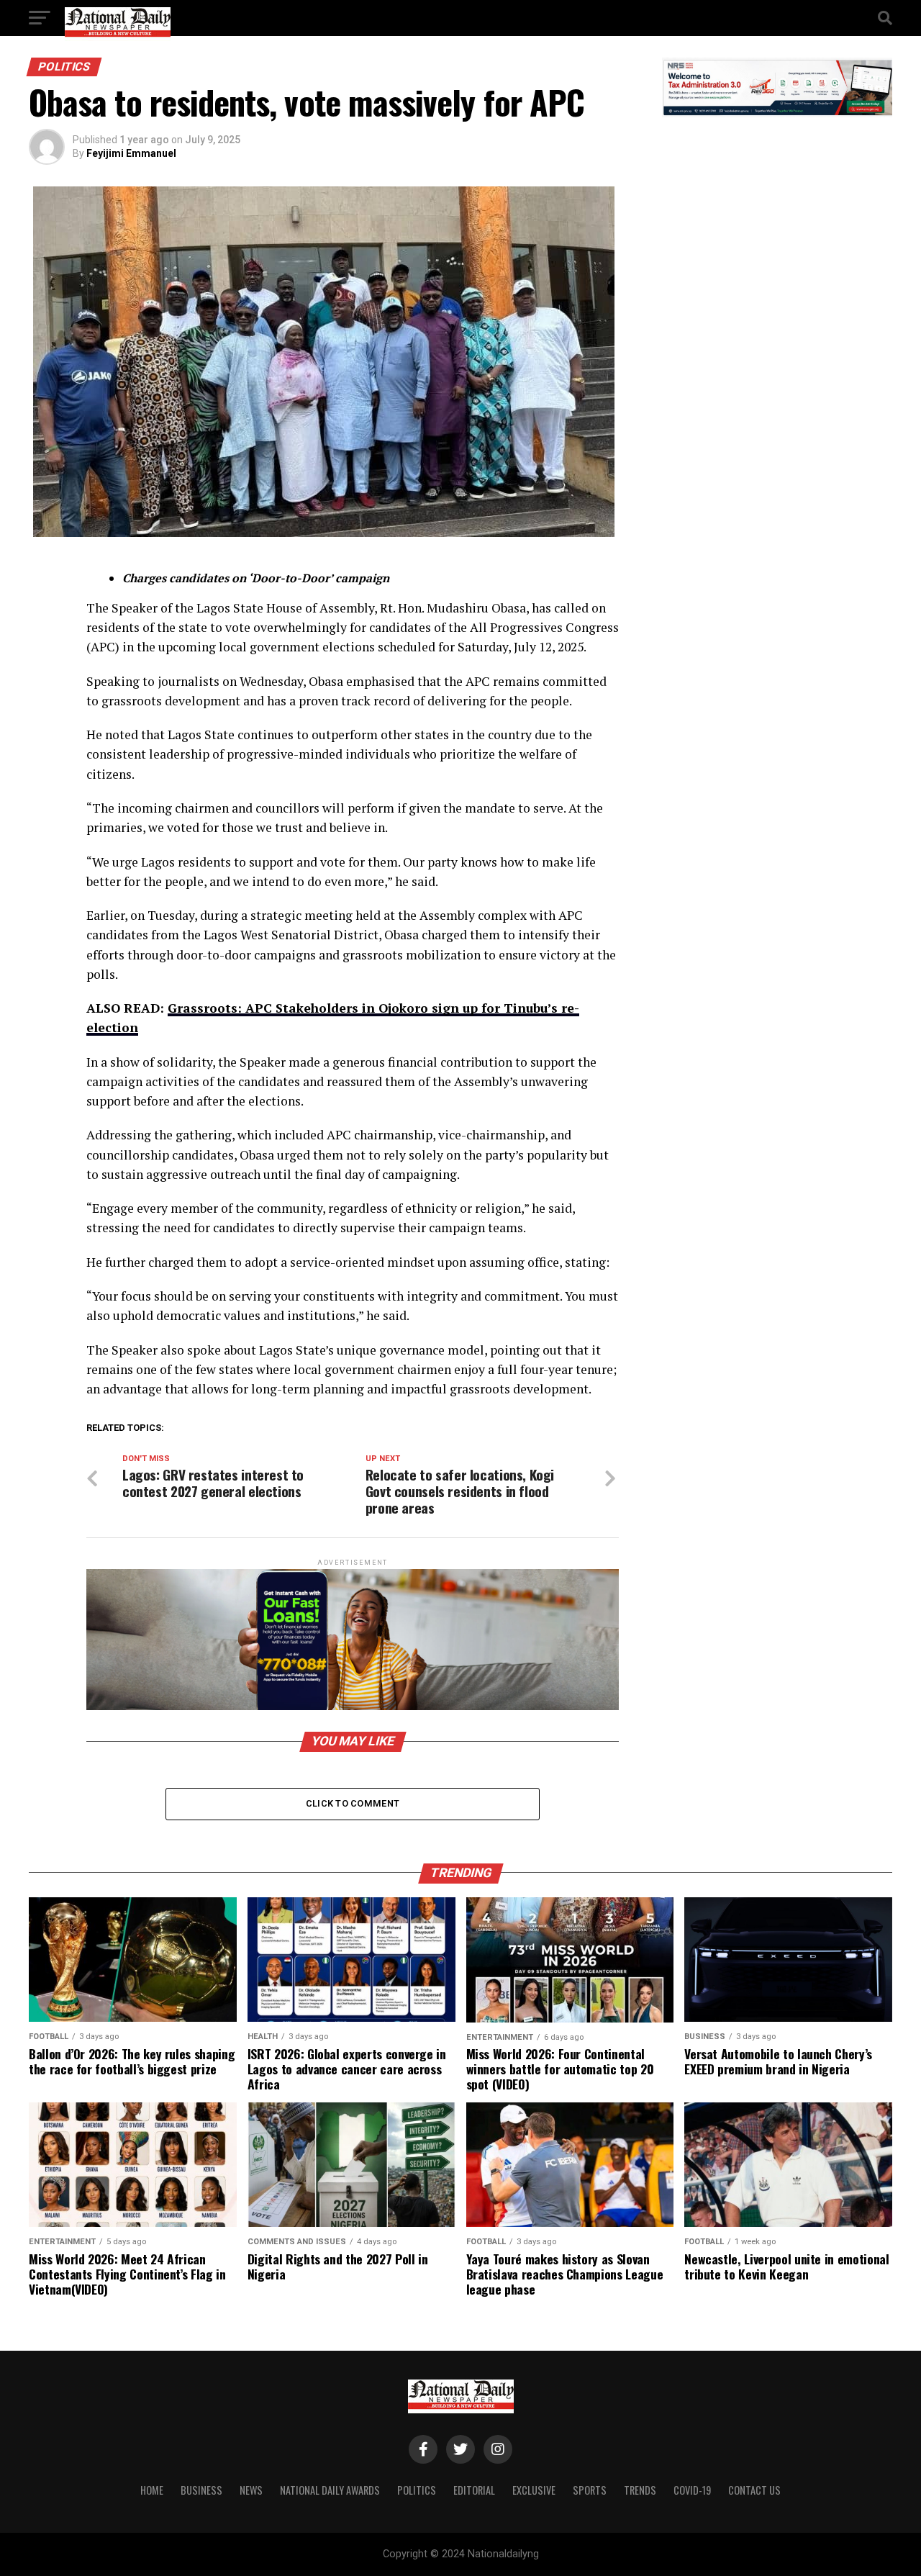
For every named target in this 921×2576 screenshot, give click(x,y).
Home (152, 2490)
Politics (417, 2490)
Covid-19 (692, 2490)
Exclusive (534, 2490)
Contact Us (754, 2490)
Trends (640, 2490)
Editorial (474, 2490)
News (251, 2490)
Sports (590, 2490)
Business (201, 2490)
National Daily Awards (330, 2490)
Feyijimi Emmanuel (131, 153)
